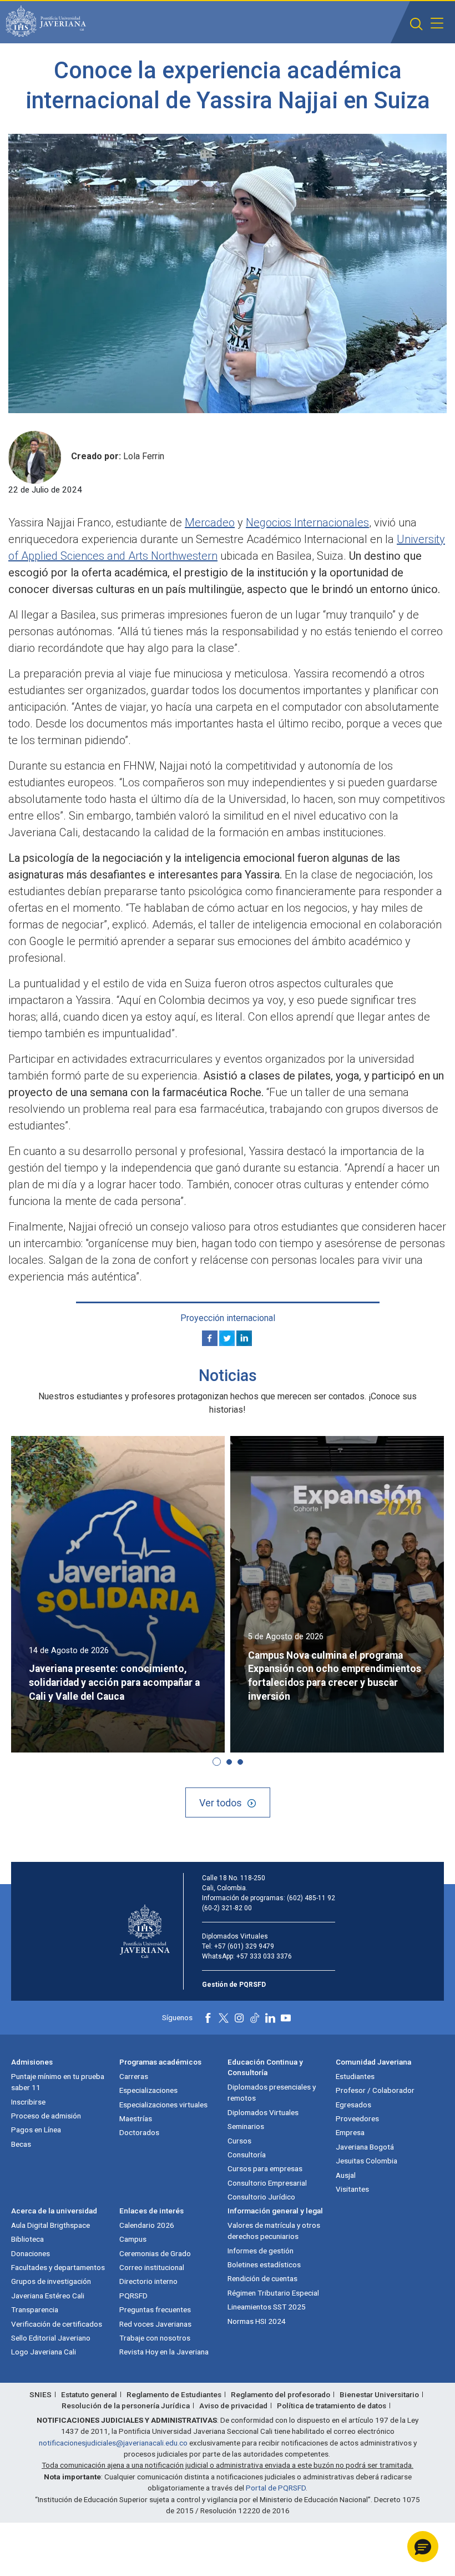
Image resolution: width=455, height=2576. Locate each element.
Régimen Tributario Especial (273, 2293)
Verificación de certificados (57, 2324)
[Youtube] (286, 2018)
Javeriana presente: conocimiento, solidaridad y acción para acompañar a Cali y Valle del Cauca (114, 1683)
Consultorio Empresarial (267, 2183)
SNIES (41, 2394)
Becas (21, 2144)
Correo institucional (152, 2267)
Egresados (353, 2105)
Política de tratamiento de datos (332, 2406)
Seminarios (246, 2126)
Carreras (134, 2076)
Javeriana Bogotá (365, 2147)
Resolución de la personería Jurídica (126, 2406)
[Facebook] (210, 1338)
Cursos (239, 2141)
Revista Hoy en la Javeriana (164, 2352)
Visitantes (352, 2189)
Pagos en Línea (36, 2130)
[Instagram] (239, 2018)
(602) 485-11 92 (311, 1898)
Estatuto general (89, 2394)
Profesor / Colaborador (375, 2090)
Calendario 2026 (147, 2225)
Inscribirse (28, 2102)
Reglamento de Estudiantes (174, 2394)
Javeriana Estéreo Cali (48, 2296)
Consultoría (247, 2155)
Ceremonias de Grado (155, 2253)
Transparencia (35, 2309)
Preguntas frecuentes (155, 2309)
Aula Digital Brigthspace (50, 2225)
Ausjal (346, 2175)
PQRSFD (133, 2296)
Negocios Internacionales (307, 523)
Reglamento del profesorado (280, 2394)
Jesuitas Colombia (366, 2161)
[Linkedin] (244, 1338)
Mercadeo (210, 523)
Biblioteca (27, 2239)
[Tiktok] (255, 2018)
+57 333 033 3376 (264, 1956)
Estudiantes (355, 2076)
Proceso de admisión (46, 2116)
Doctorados (139, 2132)
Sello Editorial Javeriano (51, 2338)
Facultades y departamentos (58, 2267)
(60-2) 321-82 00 (227, 1908)
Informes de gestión (261, 2251)
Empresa (350, 2132)
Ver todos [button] (221, 1803)
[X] (227, 1338)
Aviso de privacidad (233, 2406)
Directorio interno (148, 2281)
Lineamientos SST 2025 (267, 2307)
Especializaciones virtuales (163, 2105)
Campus (133, 2239)
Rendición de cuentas (262, 2278)
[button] (416, 24)
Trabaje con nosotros (155, 2338)
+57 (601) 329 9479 (244, 1946)
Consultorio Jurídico (261, 2197)
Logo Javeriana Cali (44, 2352)
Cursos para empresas (265, 2168)
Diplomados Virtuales (263, 2112)
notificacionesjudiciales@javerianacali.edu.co (113, 2443)
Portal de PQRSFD (276, 2488)
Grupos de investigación (51, 2281)
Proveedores (357, 2118)
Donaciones (31, 2253)
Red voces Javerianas (155, 2324)
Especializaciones (148, 2090)
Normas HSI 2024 (257, 2321)
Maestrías (136, 2118)
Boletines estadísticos (264, 2264)
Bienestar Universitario (379, 2394)
